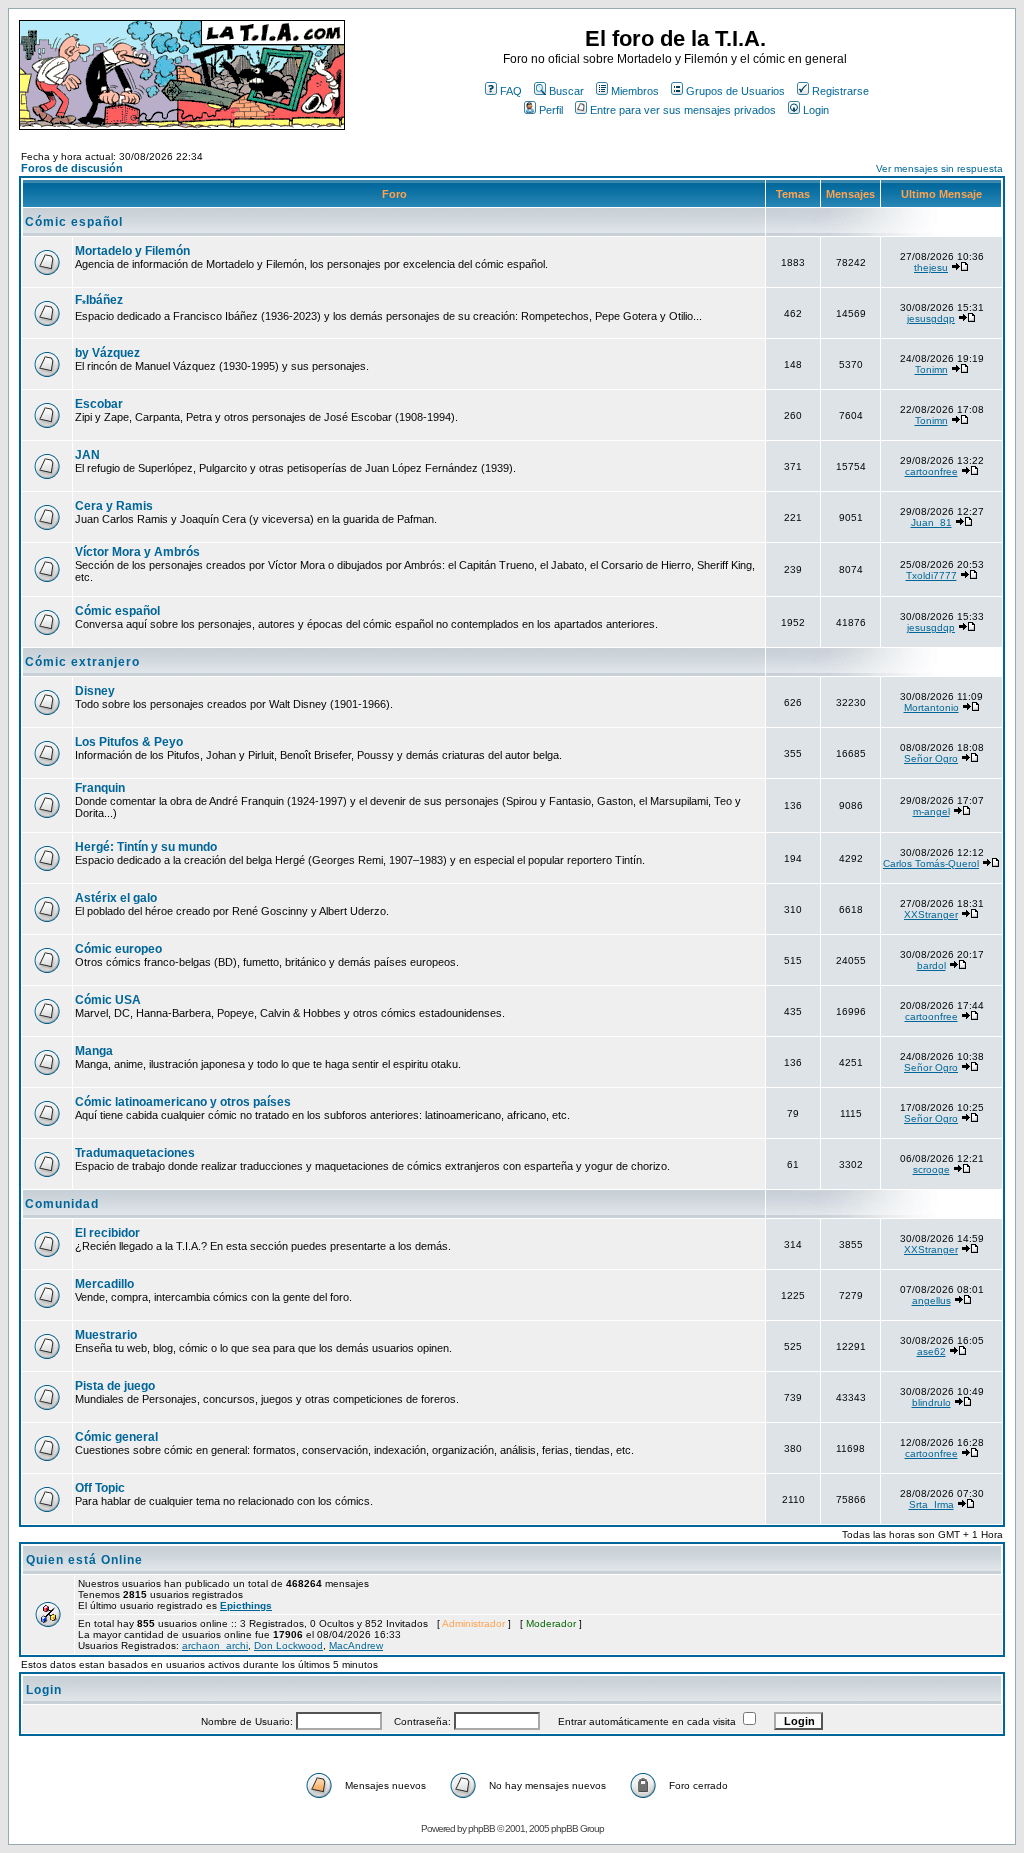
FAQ (511, 91)
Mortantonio (931, 707)
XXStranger (931, 914)
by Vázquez (107, 353)
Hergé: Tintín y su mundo (146, 847)
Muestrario (106, 1335)
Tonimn (931, 369)
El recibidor (107, 1233)
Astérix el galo (116, 898)
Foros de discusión (72, 168)
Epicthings (246, 1605)
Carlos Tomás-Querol (931, 863)
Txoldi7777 (931, 575)
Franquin (100, 788)
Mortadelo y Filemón (132, 251)
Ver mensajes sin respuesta (939, 168)
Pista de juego (115, 1386)
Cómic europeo (118, 949)
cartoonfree (931, 471)
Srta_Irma (931, 1504)
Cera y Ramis (114, 506)
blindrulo (931, 1402)
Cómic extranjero (82, 662)
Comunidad (62, 1204)
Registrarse (840, 91)
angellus (931, 1300)
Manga (94, 1051)
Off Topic (100, 1488)
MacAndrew (356, 1645)
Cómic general (116, 1437)
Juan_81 (931, 522)
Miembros (635, 91)
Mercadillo (104, 1284)
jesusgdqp (931, 318)
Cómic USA (108, 1000)
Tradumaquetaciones (135, 1153)
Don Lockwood (288, 1645)
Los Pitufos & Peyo (129, 742)
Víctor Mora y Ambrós (137, 552)
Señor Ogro (931, 758)
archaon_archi (215, 1645)
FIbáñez (99, 300)
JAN (87, 455)
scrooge (931, 1169)
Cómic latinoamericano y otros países (183, 1102)
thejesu (931, 267)
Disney (95, 691)
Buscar (566, 91)
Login (816, 110)
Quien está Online (84, 1560)
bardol (931, 965)
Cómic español (74, 222)
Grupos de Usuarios (735, 91)
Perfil (551, 110)
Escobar (99, 404)
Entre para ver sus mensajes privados (683, 110)
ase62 (931, 1351)
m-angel (931, 811)
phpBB (481, 1828)
